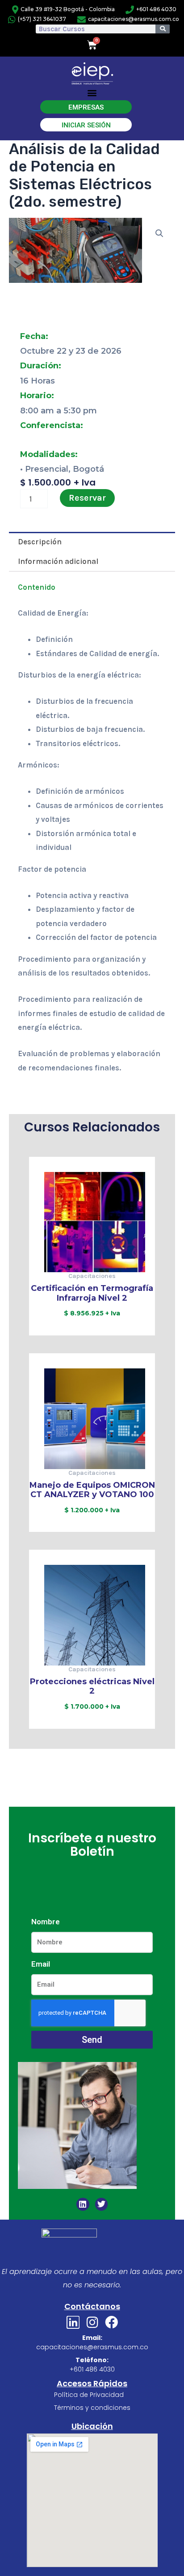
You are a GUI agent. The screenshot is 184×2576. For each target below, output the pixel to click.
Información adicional (58, 561)
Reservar (87, 498)
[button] (92, 93)
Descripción (40, 542)
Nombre (46, 1922)
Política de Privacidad (89, 2395)
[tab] (92, 542)
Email (41, 1964)
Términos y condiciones (92, 2408)
